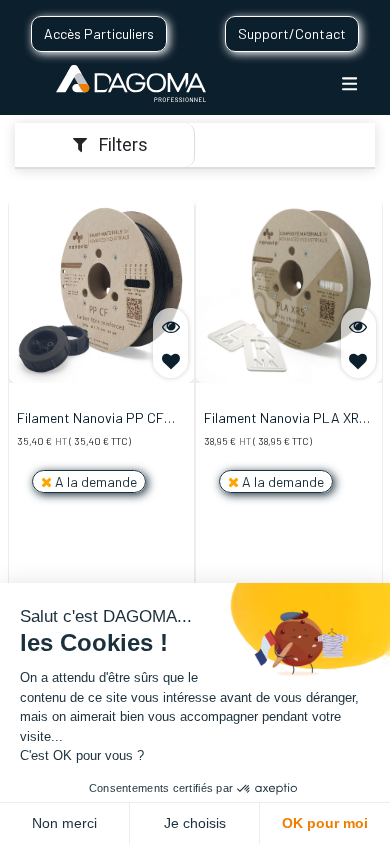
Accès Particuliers (99, 33)
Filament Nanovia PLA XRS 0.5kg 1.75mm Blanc (286, 419)
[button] (170, 360)
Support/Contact (292, 33)
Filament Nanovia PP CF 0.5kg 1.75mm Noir (90, 419)
